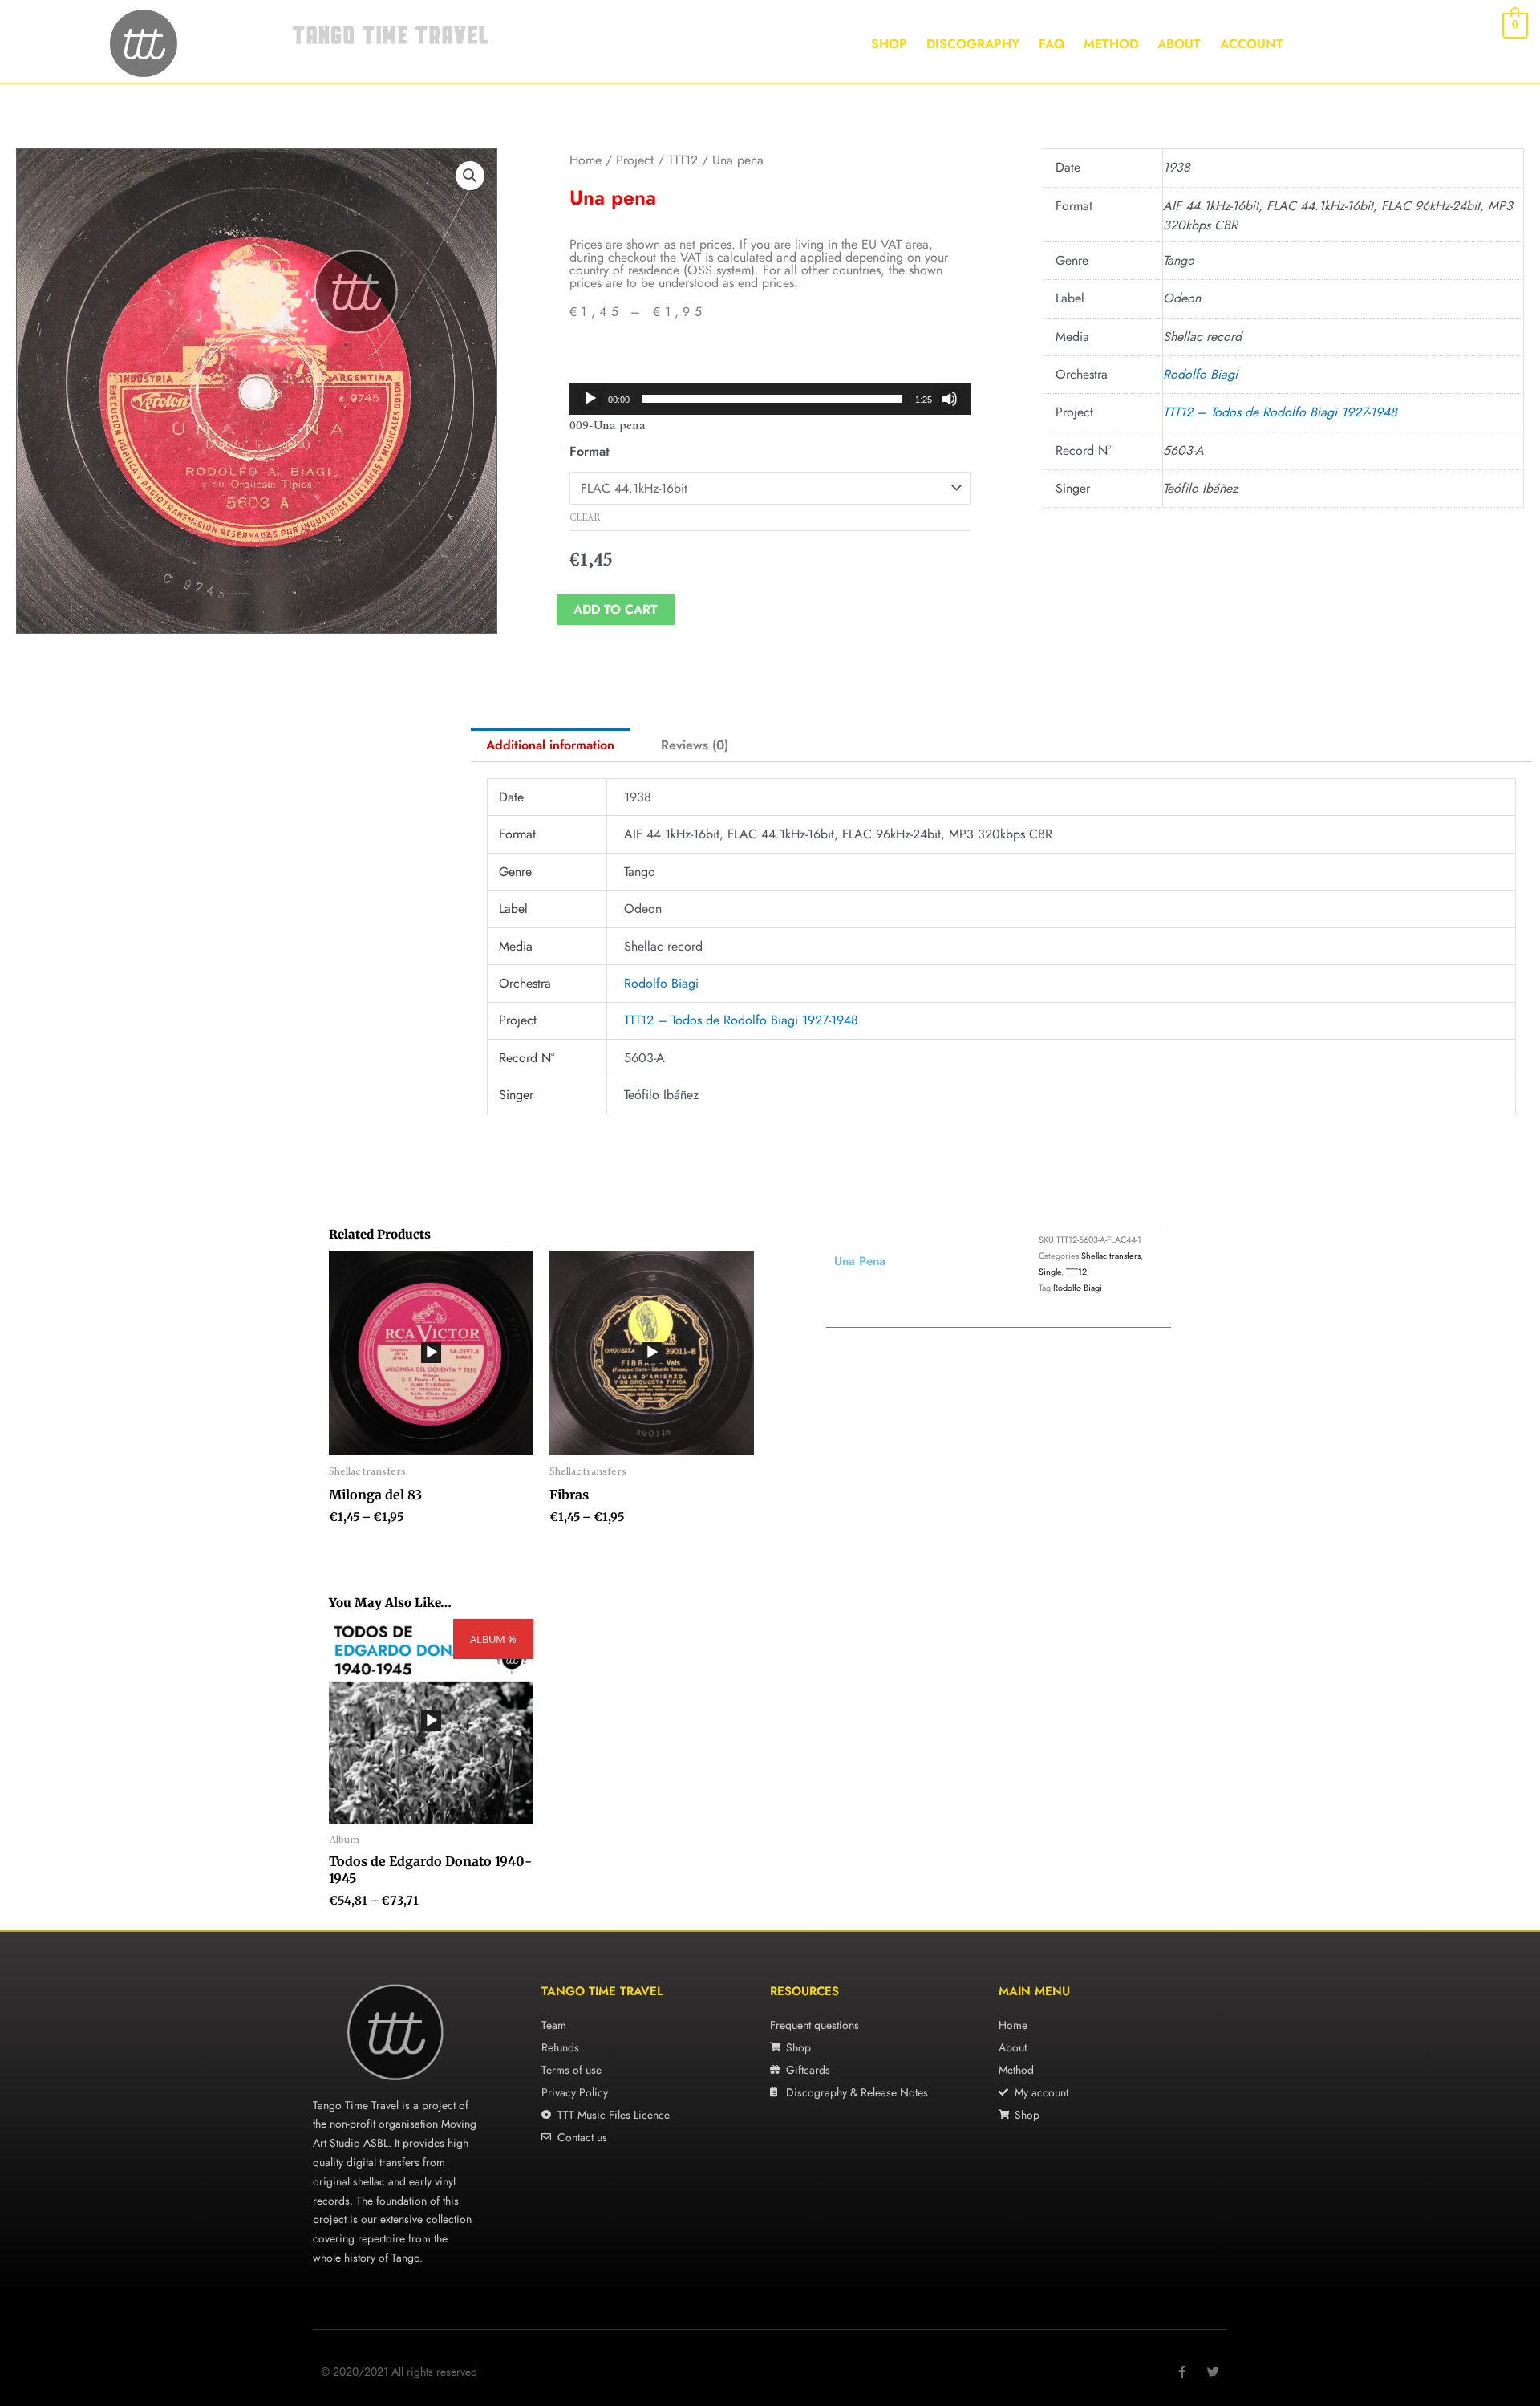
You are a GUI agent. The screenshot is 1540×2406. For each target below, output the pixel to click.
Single (1050, 1272)
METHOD (1111, 44)
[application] (770, 399)
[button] (470, 176)
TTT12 (683, 160)
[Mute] (950, 399)
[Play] (590, 399)
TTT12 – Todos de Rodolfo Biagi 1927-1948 (1280, 412)
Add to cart (616, 609)
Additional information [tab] (550, 745)
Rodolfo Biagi (1200, 374)
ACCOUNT (1252, 44)
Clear (585, 518)
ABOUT (1179, 44)
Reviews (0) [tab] (695, 745)
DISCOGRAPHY (973, 44)
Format (590, 451)
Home (586, 160)
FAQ (1052, 44)
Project (635, 160)
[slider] (772, 399)
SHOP (889, 44)
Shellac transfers (1111, 1256)
